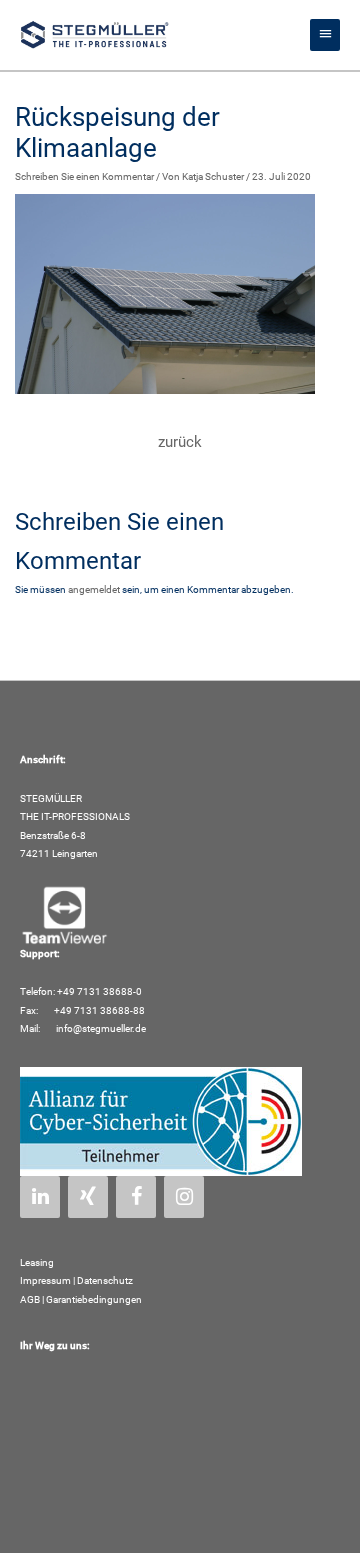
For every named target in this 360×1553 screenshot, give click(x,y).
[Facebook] (136, 1197)
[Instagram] (184, 1197)
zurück (180, 442)
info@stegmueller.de (100, 1028)
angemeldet (94, 589)
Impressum (45, 1280)
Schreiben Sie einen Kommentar (84, 176)
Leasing (37, 1262)
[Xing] (88, 1197)
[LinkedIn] (40, 1197)
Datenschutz (105, 1280)
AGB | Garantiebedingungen (81, 1299)
